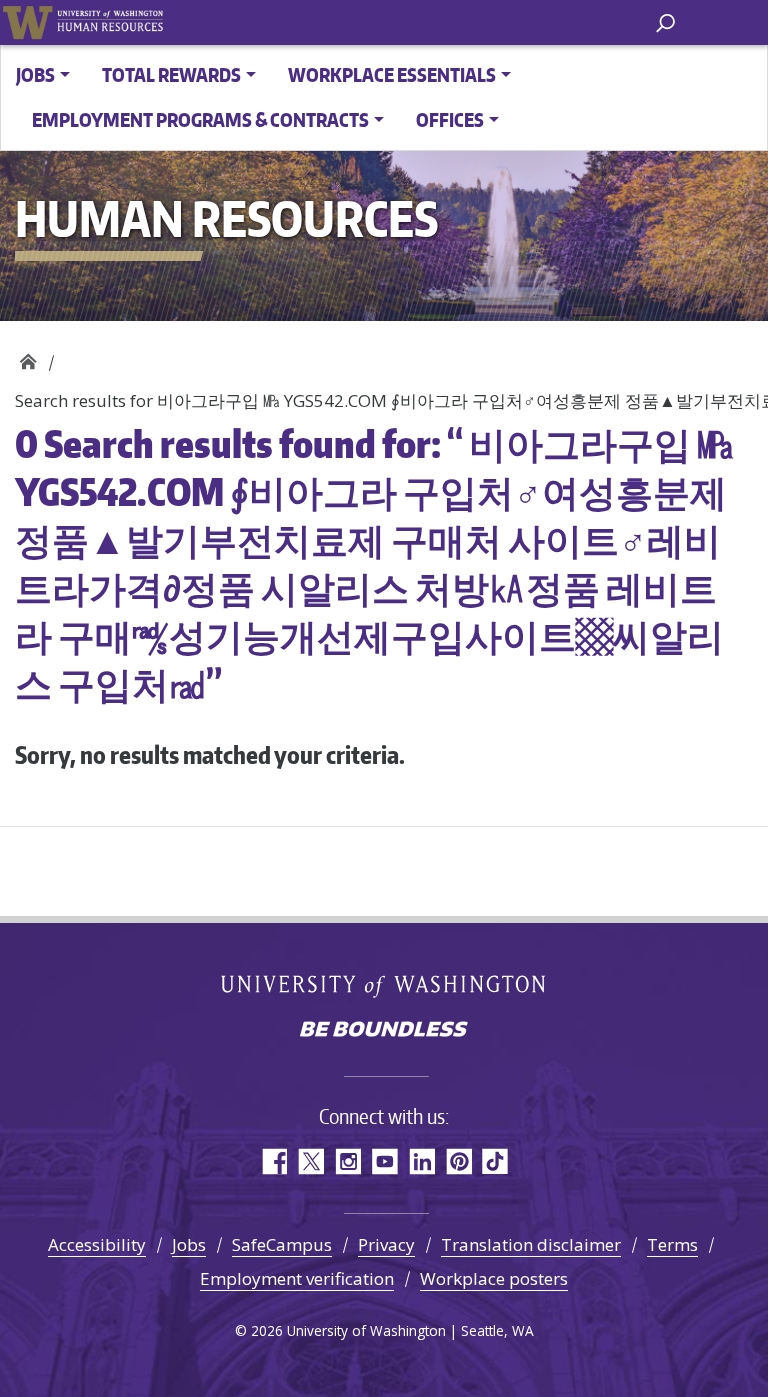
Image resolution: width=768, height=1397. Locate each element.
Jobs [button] (35, 74)
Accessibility (97, 1244)
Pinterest (458, 1161)
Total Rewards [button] (171, 74)
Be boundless (384, 1031)
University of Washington (27, 22)
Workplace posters (494, 1278)
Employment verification (297, 1278)
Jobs (189, 1244)
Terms (672, 1244)
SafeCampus (282, 1244)
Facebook (273, 1161)
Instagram (347, 1161)
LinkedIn (421, 1161)
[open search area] (665, 21)
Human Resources (27, 356)
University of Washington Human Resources (110, 22)
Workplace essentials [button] (392, 74)
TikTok (495, 1161)
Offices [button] (450, 119)
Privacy (386, 1244)
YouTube (384, 1161)
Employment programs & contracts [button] (200, 119)
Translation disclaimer (531, 1244)
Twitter (310, 1161)
